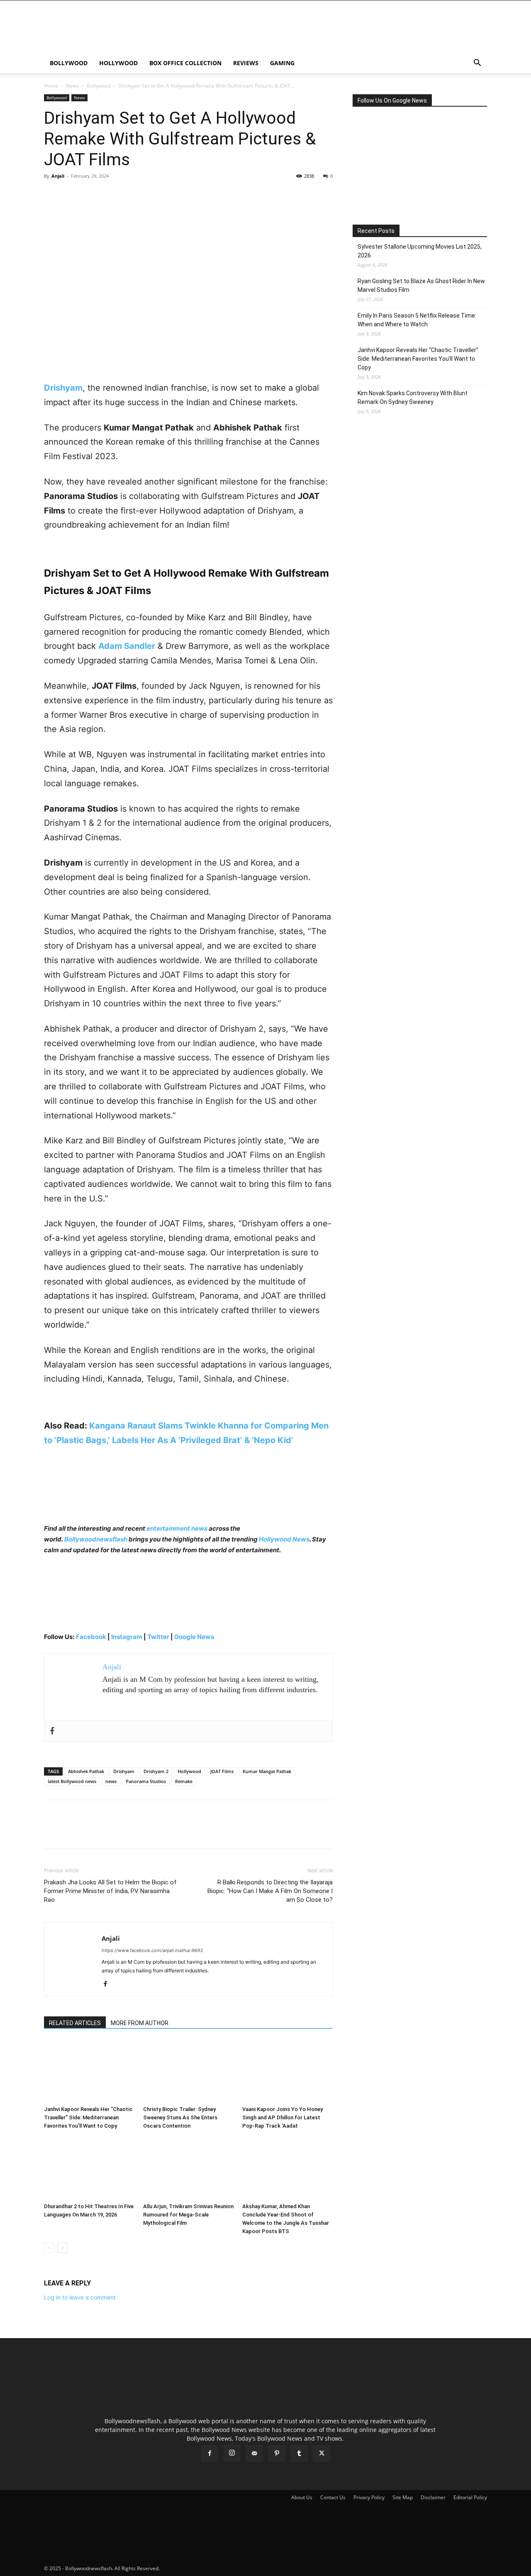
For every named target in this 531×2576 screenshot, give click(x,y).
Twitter (159, 1637)
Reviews (246, 63)
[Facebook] (52, 195)
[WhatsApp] (110, 195)
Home (51, 86)
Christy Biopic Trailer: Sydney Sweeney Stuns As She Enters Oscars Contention (180, 2117)
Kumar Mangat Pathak (267, 1771)
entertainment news (177, 1528)
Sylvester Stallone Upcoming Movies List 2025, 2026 (420, 251)
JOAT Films (222, 1771)
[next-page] (62, 2248)
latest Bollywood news (72, 1781)
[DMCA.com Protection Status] (223, 2568)
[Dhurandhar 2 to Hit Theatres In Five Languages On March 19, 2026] (89, 2168)
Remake (184, 1781)
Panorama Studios (146, 1781)
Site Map (403, 2497)
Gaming (282, 63)
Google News (194, 1637)
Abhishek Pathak (86, 1771)
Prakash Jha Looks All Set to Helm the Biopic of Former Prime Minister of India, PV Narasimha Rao (110, 1891)
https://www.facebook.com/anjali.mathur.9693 (152, 1950)
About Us (302, 2497)
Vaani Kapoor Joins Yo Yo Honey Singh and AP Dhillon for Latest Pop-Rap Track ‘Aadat (283, 2117)
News (72, 86)
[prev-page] (49, 2248)
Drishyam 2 (156, 1771)
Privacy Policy (369, 2497)
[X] (71, 195)
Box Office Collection (185, 63)
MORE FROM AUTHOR (140, 2023)
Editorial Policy (470, 2497)
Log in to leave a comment (80, 2297)
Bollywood (69, 63)
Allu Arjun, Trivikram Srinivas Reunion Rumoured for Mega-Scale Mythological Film (188, 2215)
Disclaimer (433, 2497)
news (111, 1781)
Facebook (91, 1637)
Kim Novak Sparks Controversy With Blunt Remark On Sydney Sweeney (413, 398)
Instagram (127, 1637)
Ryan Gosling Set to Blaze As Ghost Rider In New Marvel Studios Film (421, 285)
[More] (129, 195)
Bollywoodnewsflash (96, 1539)
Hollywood (118, 63)
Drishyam (124, 1771)
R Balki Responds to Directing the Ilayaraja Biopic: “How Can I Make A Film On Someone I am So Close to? (270, 1891)
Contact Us (333, 2497)
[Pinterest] (90, 195)
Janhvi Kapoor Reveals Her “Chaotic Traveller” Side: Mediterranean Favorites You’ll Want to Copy (88, 2117)
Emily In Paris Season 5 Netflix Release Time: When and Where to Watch (417, 320)
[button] (477, 64)
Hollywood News (284, 1539)
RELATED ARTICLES (75, 2023)
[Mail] (254, 2454)
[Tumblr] (299, 2454)
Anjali (58, 176)
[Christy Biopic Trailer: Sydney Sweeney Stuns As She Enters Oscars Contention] (188, 2071)
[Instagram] (232, 2453)
